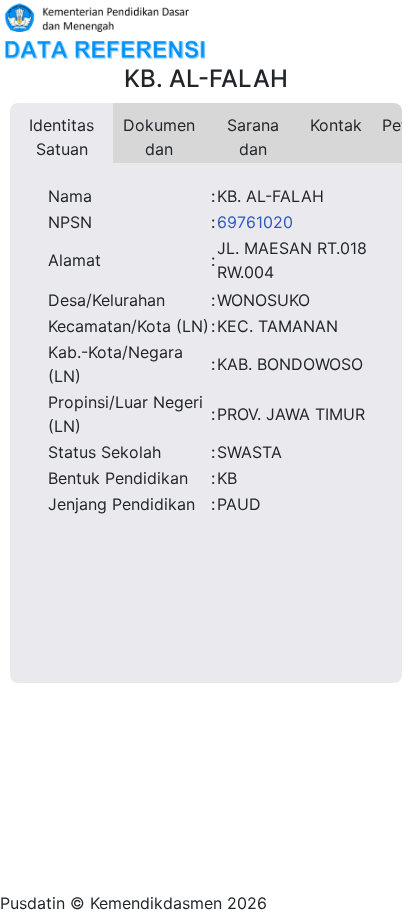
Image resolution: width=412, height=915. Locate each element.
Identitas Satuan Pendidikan (61, 139)
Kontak (336, 125)
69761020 (255, 222)
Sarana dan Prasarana (252, 139)
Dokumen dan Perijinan (159, 139)
